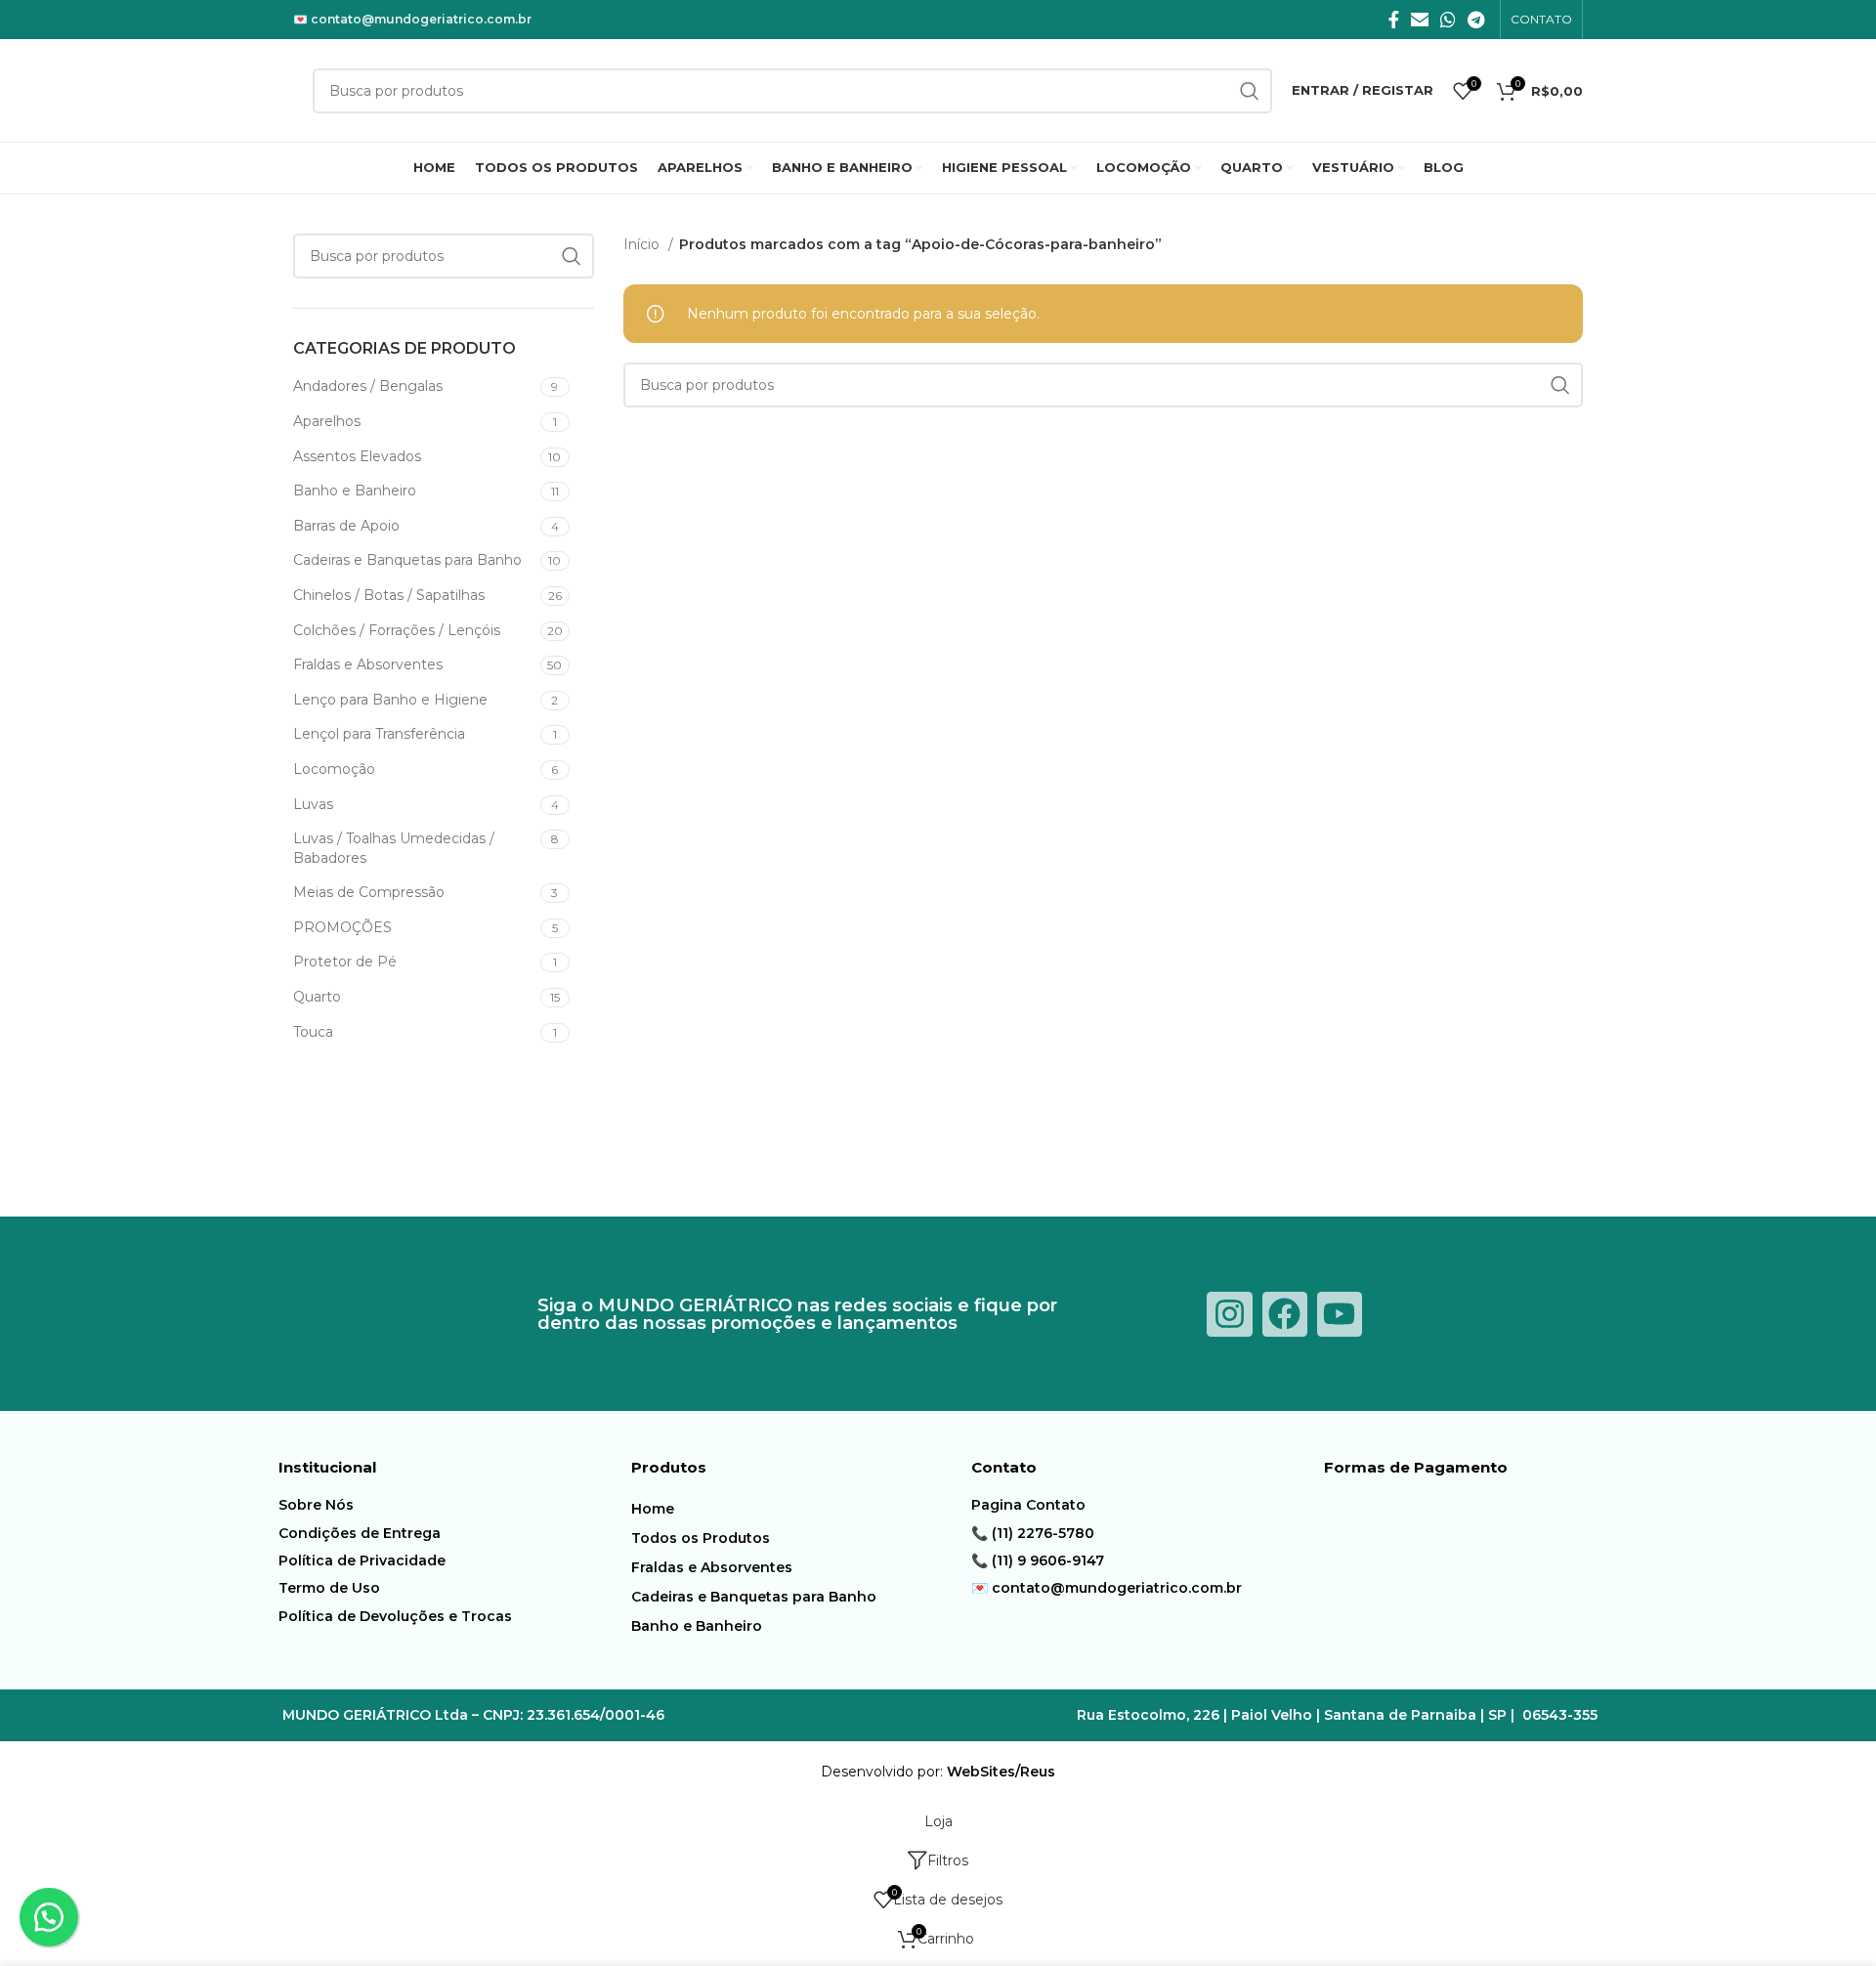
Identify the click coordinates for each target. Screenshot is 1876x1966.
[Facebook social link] (1394, 20)
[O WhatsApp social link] (1448, 20)
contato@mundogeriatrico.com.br (421, 19)
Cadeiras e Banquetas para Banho (754, 1597)
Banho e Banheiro (697, 1626)
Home (653, 1509)
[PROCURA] (1250, 91)
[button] (49, 1917)
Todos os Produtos (701, 1538)
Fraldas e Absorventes (712, 1567)
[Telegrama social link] (1476, 20)
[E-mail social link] (1420, 20)
